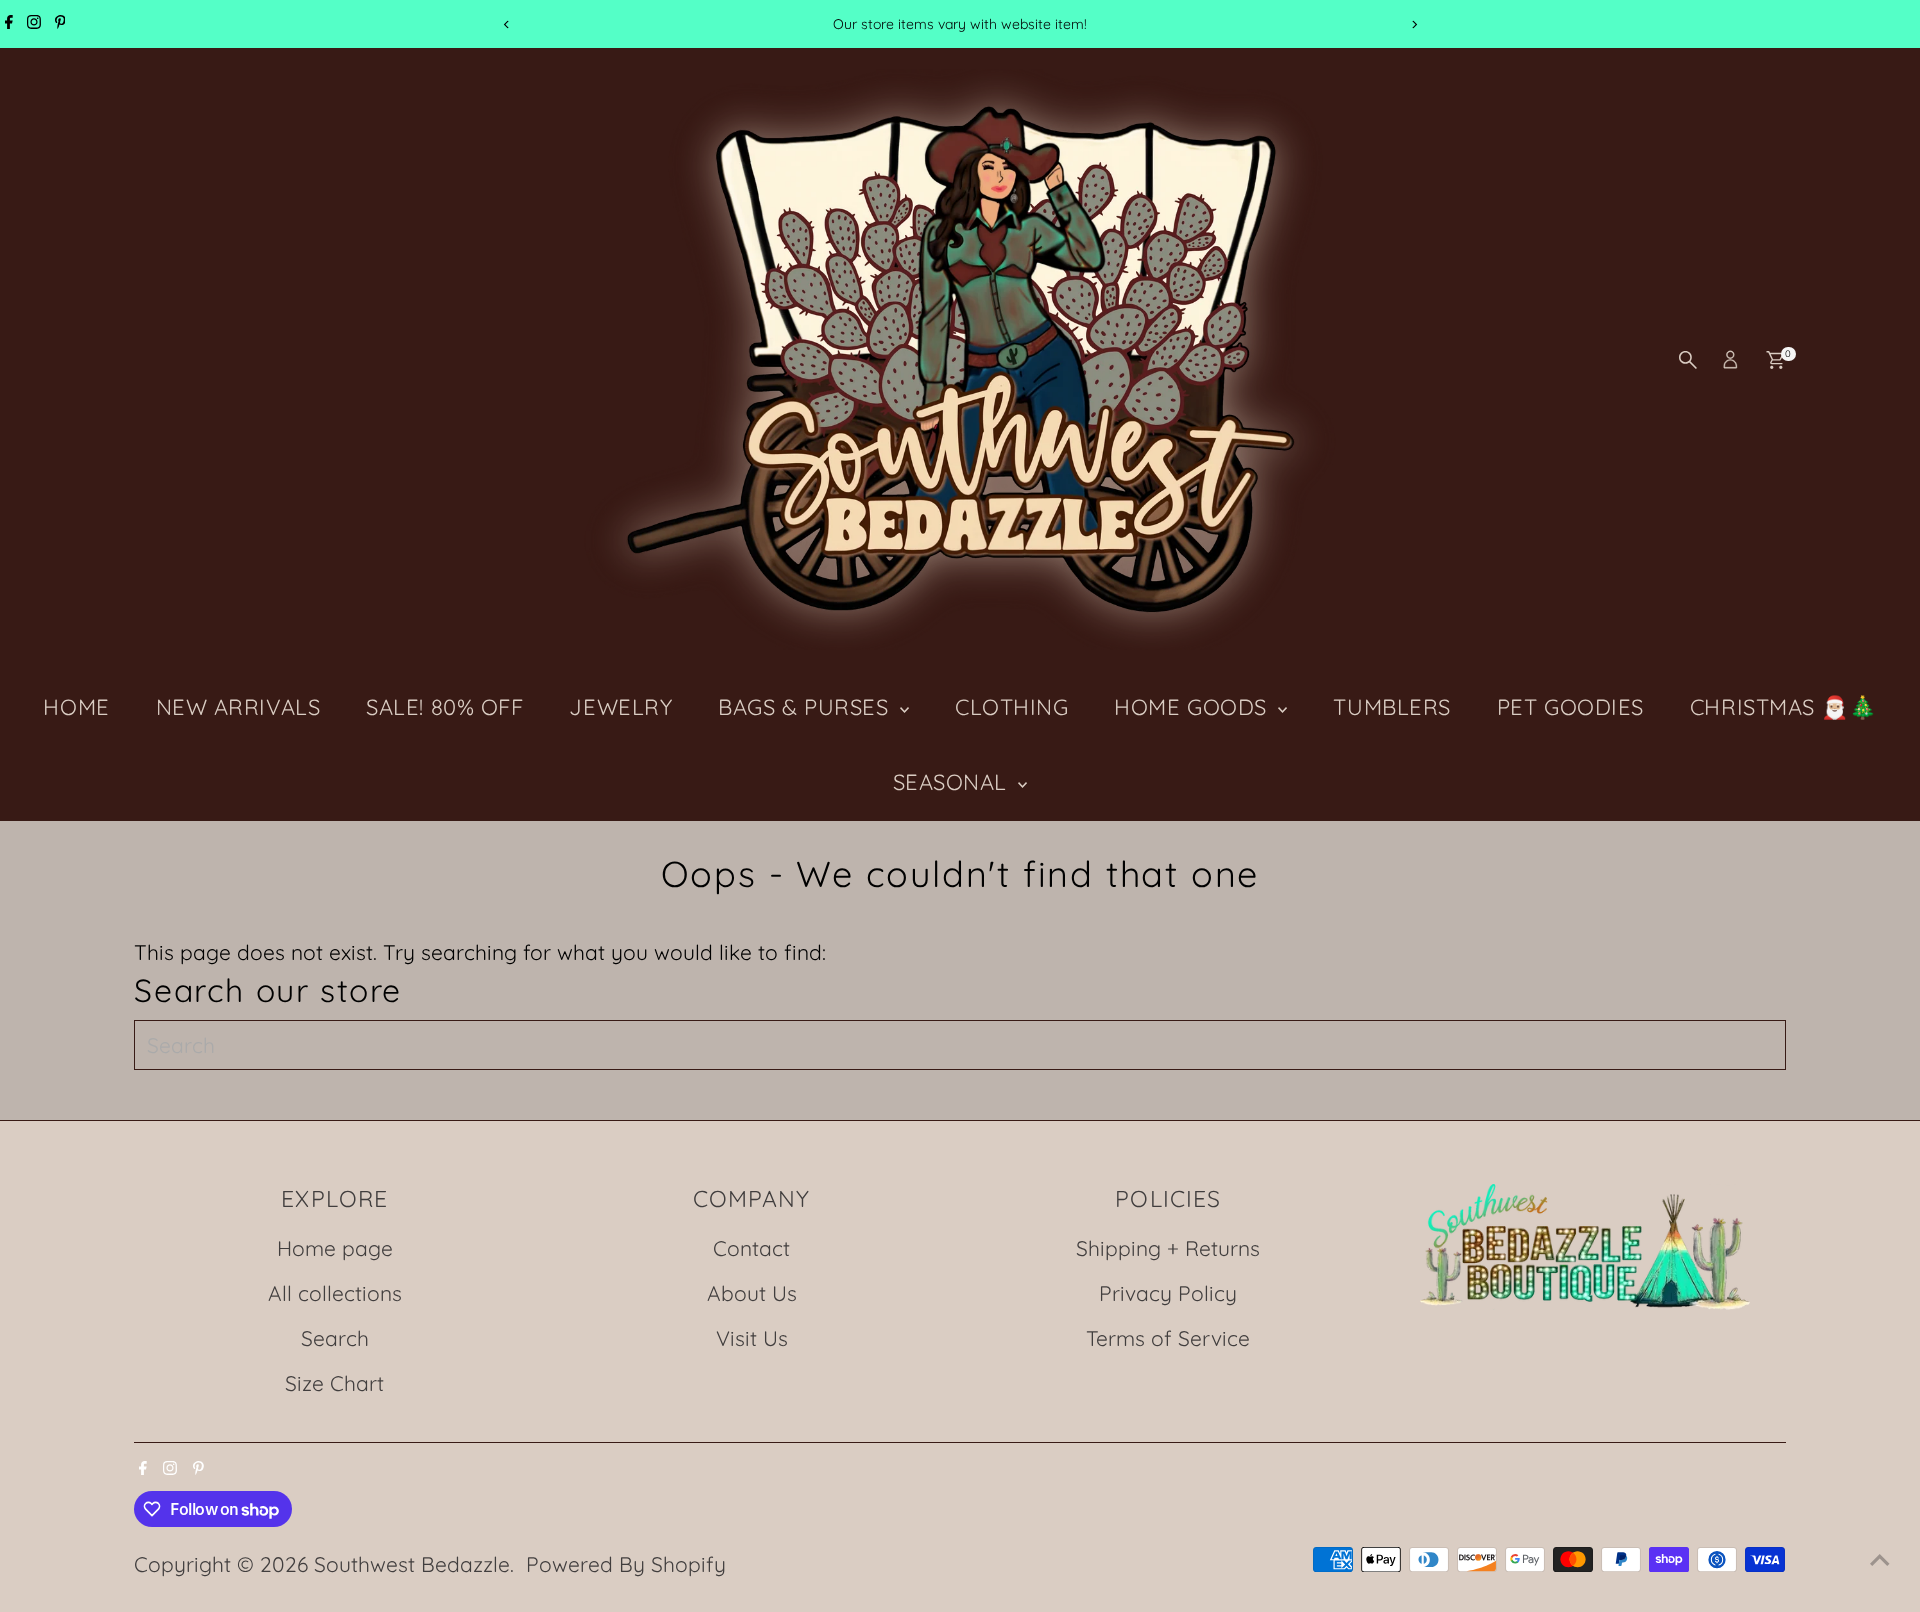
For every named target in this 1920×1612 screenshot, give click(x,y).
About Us (752, 1293)
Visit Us (752, 1338)
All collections (335, 1293)
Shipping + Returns (1168, 1248)
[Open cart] (1775, 360)
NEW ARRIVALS (238, 707)
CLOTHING (1011, 707)
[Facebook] (9, 24)
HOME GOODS (1193, 707)
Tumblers (1391, 707)
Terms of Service (1168, 1338)
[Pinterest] (60, 24)
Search (335, 1338)
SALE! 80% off (444, 707)
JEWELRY (620, 707)
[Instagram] (34, 24)
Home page (335, 1248)
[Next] (1413, 24)
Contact (751, 1248)
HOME (76, 707)
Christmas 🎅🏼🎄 (1783, 707)
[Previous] (506, 24)
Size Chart (334, 1383)
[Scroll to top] (1880, 1557)
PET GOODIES (1570, 707)
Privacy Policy (1168, 1293)
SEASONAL (953, 782)
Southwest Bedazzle (412, 1564)
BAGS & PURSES (806, 707)
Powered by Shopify (626, 1564)
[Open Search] (1688, 360)
